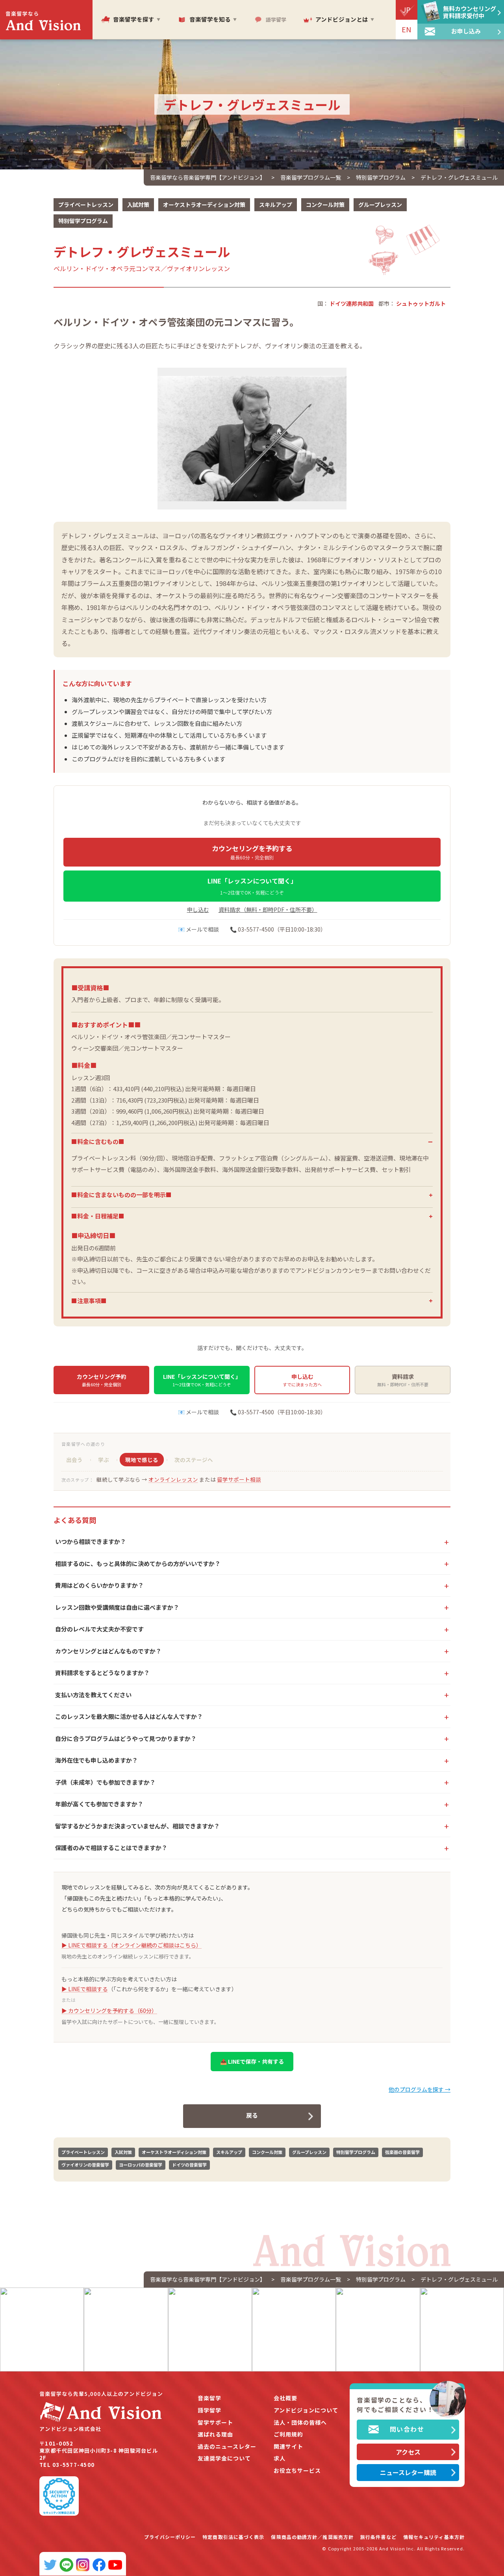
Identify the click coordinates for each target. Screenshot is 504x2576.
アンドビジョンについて (306, 2410)
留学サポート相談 (239, 1479)
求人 (280, 2458)
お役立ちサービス (297, 2471)
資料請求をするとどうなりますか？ (102, 1673)
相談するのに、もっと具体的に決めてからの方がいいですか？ (138, 1563)
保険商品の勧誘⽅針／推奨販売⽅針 (312, 2537)
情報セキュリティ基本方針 (434, 2537)
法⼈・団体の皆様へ (300, 2423)
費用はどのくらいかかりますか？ (99, 1585)
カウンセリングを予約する (252, 852)
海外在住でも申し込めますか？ (96, 1760)
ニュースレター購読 (408, 2472)
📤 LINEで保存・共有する (252, 2061)
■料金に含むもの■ (98, 1141)
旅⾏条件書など (378, 2537)
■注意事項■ (89, 1301)
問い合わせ (407, 2429)
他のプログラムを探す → (420, 2089)
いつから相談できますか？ (91, 1541)
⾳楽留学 (209, 2398)
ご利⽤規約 (288, 2434)
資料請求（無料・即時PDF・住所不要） (268, 910)
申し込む (198, 910)
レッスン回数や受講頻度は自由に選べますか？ (117, 1607)
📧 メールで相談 (198, 929)
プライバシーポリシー (170, 2537)
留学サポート (215, 2423)
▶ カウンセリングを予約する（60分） (109, 2011)
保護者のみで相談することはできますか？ (111, 1848)
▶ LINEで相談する (85, 1989)
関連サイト (288, 2447)
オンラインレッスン (173, 1479)
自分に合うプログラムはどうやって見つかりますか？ (126, 1738)
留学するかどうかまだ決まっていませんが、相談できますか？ (137, 1826)
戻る (252, 2115)
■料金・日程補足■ (98, 1216)
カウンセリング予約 (102, 1380)
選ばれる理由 (215, 2434)
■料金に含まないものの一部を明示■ (121, 1195)
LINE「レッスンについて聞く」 (252, 886)
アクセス (408, 2452)
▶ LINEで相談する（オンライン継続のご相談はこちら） (132, 1945)
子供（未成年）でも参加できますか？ (105, 1782)
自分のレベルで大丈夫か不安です (99, 1629)
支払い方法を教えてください (93, 1695)
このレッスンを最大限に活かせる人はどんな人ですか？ (129, 1716)
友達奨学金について (224, 2458)
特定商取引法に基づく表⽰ (233, 2537)
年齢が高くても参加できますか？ (99, 1804)
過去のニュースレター (227, 2447)
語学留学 (209, 2410)
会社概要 (285, 2398)
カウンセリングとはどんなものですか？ (108, 1651)
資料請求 (403, 1380)
